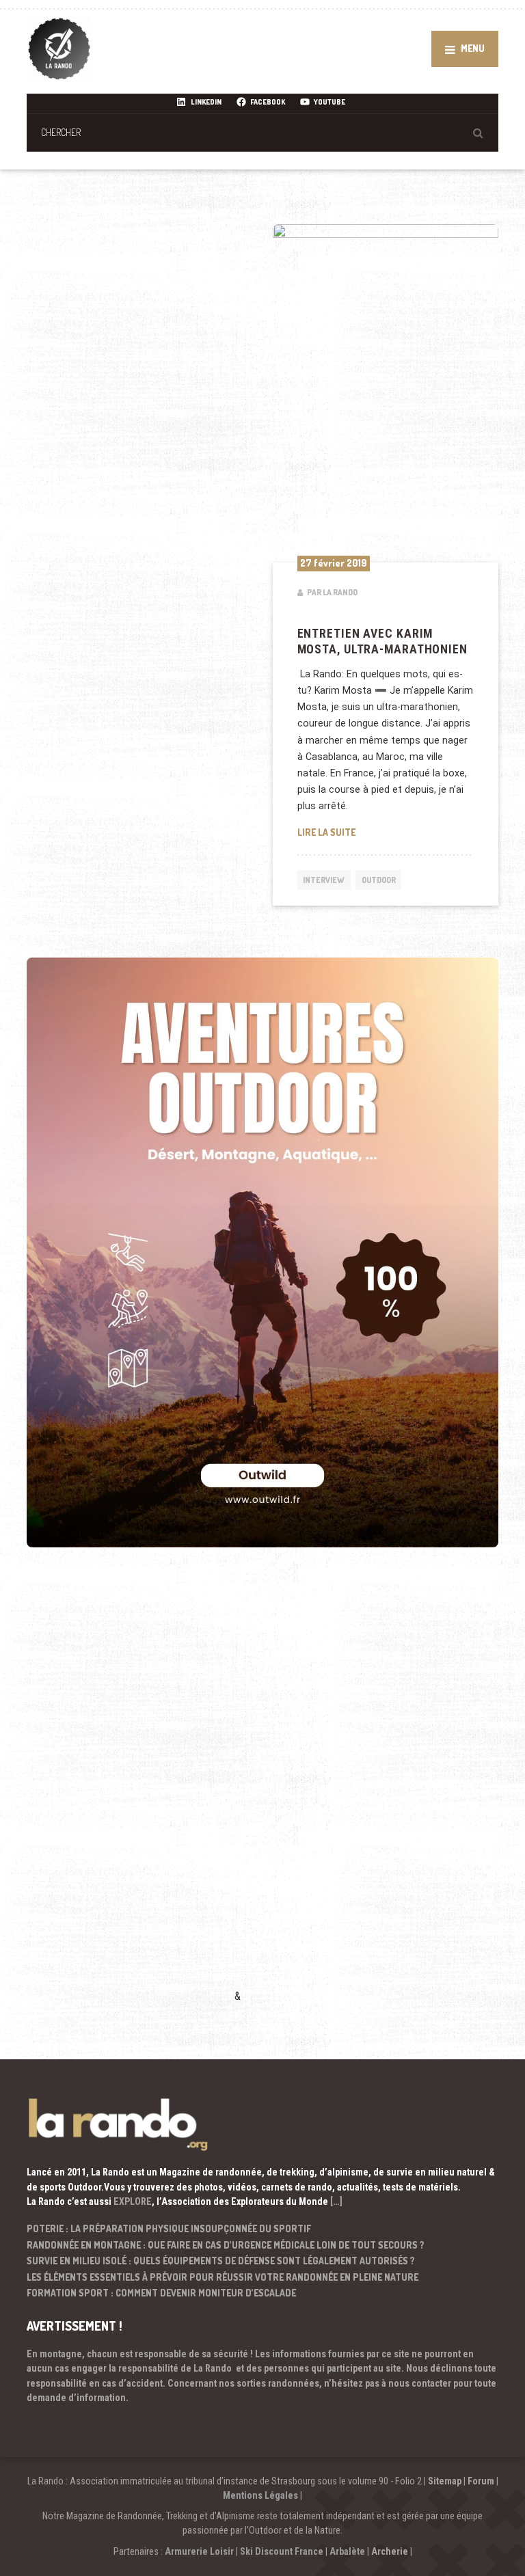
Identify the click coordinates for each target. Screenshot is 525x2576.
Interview (324, 880)
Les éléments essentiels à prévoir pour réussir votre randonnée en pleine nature (223, 2277)
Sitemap (445, 2481)
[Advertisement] (129, 1795)
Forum (481, 2481)
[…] (336, 2201)
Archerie (390, 2551)
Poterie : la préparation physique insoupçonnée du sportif (169, 2228)
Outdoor (379, 880)
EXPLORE (133, 2201)
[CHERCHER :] (262, 132)
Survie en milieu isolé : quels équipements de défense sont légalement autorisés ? (221, 2261)
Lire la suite (386, 832)
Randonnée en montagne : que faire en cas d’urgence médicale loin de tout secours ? (226, 2245)
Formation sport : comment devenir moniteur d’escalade (161, 2293)
